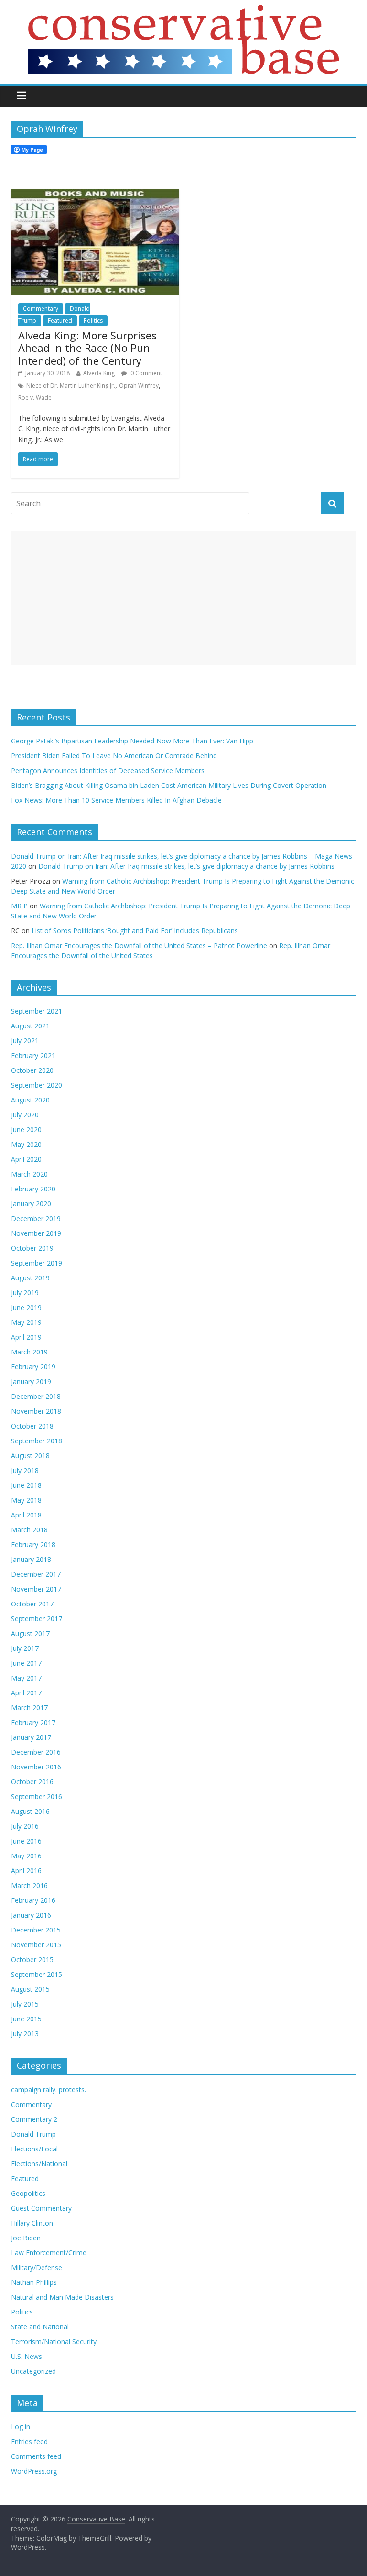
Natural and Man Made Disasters (62, 2297)
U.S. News (27, 2356)
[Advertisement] (183, 598)
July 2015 (25, 2004)
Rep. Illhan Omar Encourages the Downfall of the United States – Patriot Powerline (139, 945)
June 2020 (26, 1130)
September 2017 (37, 1619)
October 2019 (32, 1248)
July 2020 (25, 1115)
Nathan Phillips (34, 2282)
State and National (40, 2327)
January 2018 (31, 1559)
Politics (93, 321)
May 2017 (26, 1678)
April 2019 (26, 1337)
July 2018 (25, 1470)
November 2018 (36, 1411)
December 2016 (36, 1752)
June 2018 (26, 1485)
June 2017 (26, 1663)
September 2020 (37, 1085)
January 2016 (31, 1915)
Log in (21, 2427)
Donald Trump (33, 2134)
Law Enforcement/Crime (49, 2253)
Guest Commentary (41, 2208)
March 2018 (29, 1530)
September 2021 (37, 1011)
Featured (60, 321)
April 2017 (26, 1693)
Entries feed (29, 2441)
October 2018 (32, 1426)
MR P (19, 906)
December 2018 (36, 1396)
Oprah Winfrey (139, 386)
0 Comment (146, 373)
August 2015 (30, 1989)
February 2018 (33, 1545)
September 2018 (37, 1441)
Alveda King (99, 373)
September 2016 (37, 1796)
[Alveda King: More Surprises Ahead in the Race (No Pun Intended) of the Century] (95, 195)
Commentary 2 (34, 2119)
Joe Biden (26, 2238)
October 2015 (32, 1959)
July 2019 (25, 1293)
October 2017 (32, 1604)
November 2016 (36, 1767)
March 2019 (29, 1352)
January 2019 (31, 1381)
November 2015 (36, 1945)
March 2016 (29, 1885)
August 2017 (30, 1633)
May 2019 (26, 1322)
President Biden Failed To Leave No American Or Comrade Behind (114, 756)
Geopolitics (28, 2193)
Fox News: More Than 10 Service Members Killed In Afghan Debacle (116, 800)
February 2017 (33, 1722)
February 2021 (33, 1055)
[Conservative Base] (183, 11)
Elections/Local (34, 2149)
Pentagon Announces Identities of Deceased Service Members (108, 770)
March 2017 (29, 1708)
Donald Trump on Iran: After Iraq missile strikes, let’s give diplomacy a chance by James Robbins (186, 866)
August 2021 (30, 1026)
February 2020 (33, 1189)
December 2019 (36, 1218)
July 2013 (25, 2034)
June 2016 (26, 1841)
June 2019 (26, 1307)
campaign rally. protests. (49, 2090)
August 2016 (30, 1811)
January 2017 (31, 1737)
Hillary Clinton (32, 2223)
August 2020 (30, 1100)
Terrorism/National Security (54, 2341)
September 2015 (37, 1974)
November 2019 (36, 1233)
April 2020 (26, 1159)
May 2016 (26, 1856)
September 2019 (37, 1263)
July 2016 (25, 1826)
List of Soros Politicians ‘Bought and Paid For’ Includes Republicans (135, 931)
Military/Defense (37, 2267)
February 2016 (33, 1900)
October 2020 (32, 1070)
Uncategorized (33, 2371)
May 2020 (26, 1144)
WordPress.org (34, 2471)
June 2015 (26, 2019)
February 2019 (33, 1367)
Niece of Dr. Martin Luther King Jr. (71, 386)
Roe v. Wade (35, 398)
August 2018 (30, 1456)
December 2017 (36, 1574)
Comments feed (36, 2456)
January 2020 (31, 1204)
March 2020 (29, 1174)
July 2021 (25, 1041)
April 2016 (26, 1871)
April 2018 (26, 1515)
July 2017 (25, 1648)
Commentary (41, 309)
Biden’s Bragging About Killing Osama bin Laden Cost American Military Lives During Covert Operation (169, 785)
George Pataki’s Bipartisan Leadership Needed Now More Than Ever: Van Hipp (134, 741)
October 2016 (32, 1782)
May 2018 (26, 1500)
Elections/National (39, 2164)
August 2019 (30, 1278)
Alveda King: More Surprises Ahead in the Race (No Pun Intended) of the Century (87, 348)
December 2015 (36, 1930)
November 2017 (36, 1589)
